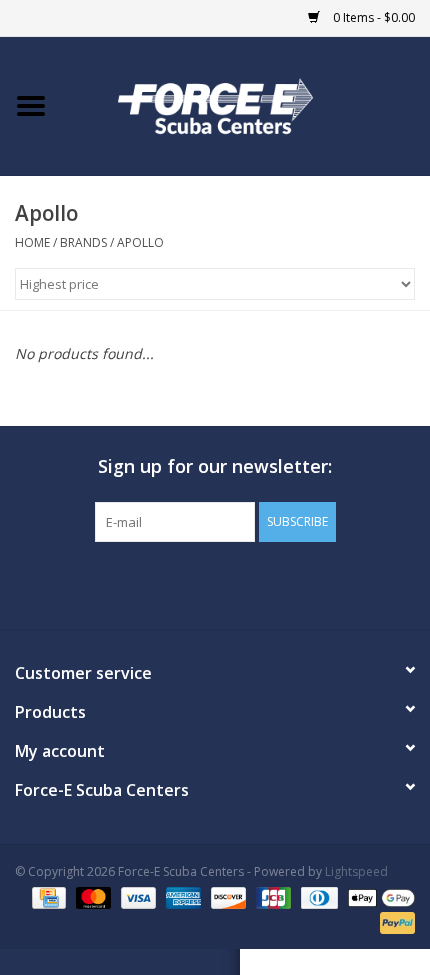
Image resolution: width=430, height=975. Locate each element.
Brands (83, 242)
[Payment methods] (47, 896)
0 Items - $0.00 (372, 17)
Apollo (140, 242)
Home (32, 242)
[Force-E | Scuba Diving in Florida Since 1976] (246, 104)
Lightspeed (356, 871)
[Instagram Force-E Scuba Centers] (287, 583)
